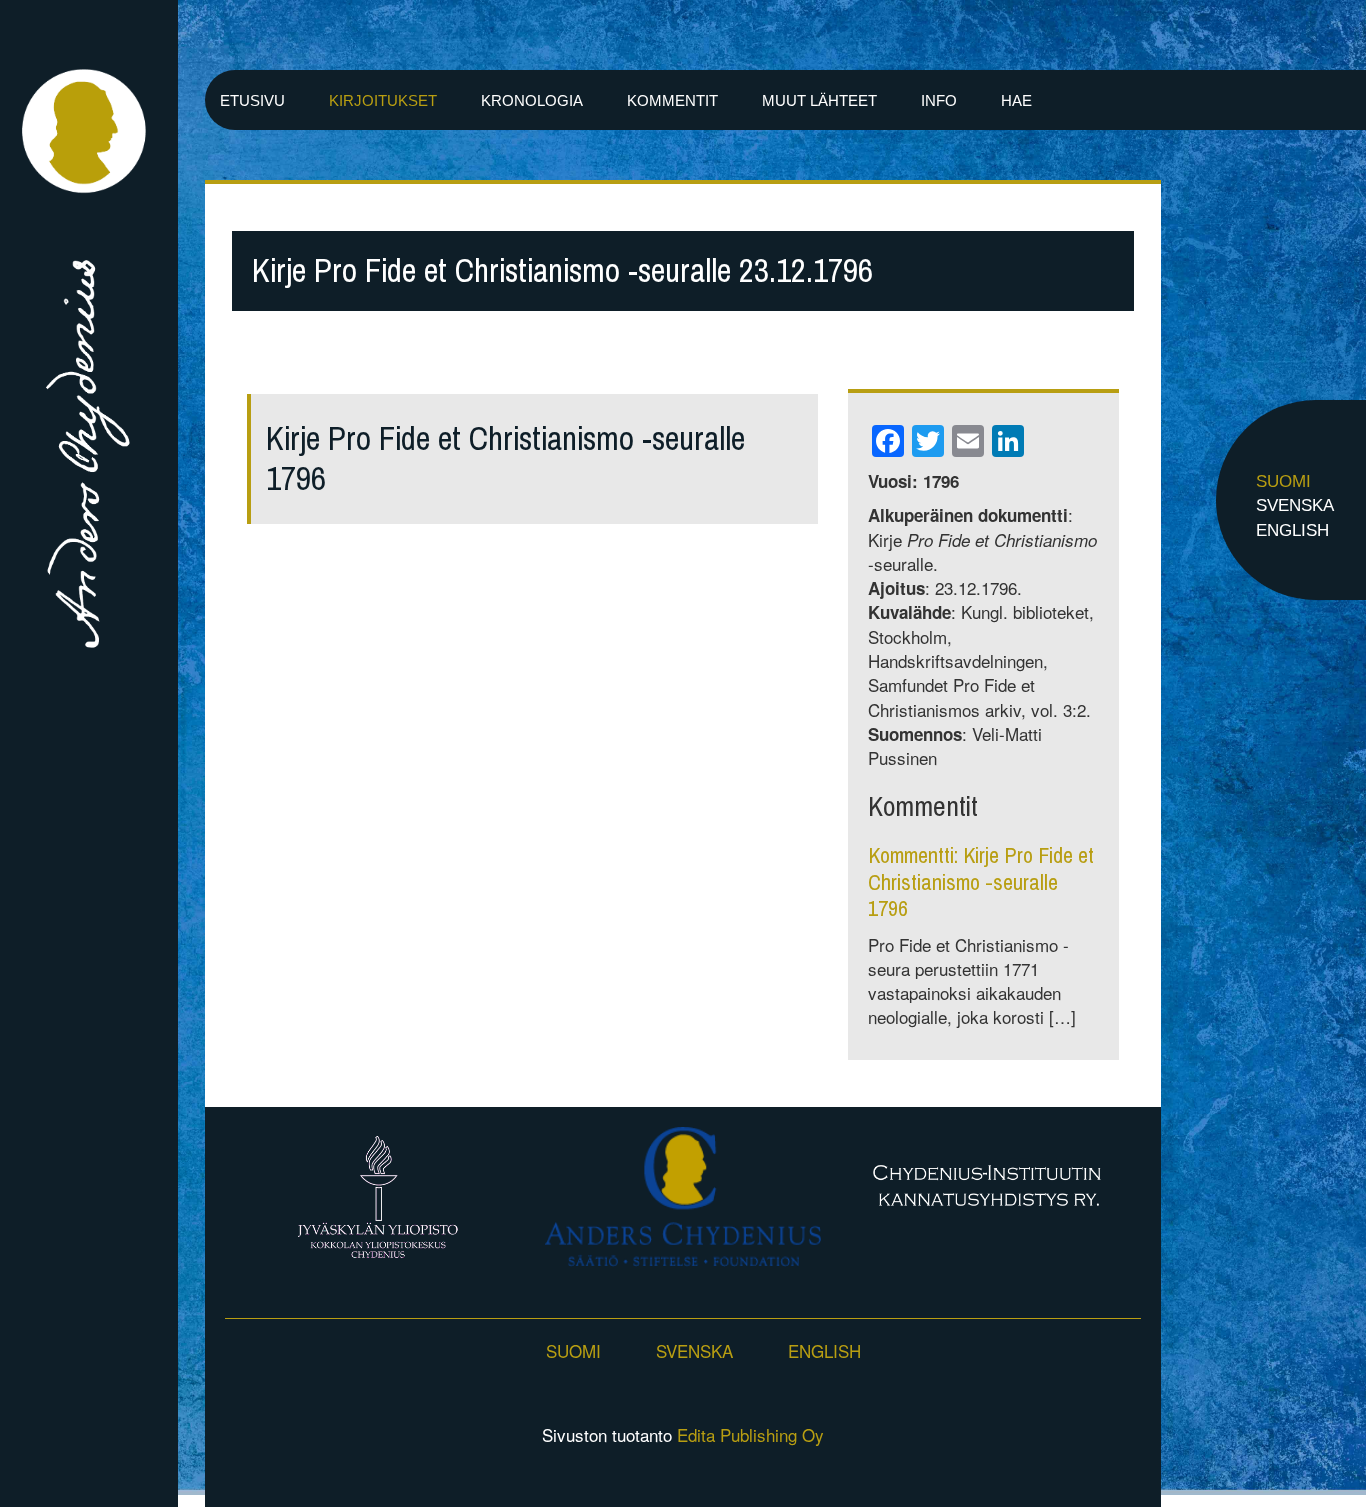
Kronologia (532, 100)
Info (939, 100)
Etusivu (252, 100)
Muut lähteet (819, 100)
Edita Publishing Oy (750, 1434)
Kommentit (672, 100)
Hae (1016, 100)
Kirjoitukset (383, 100)
